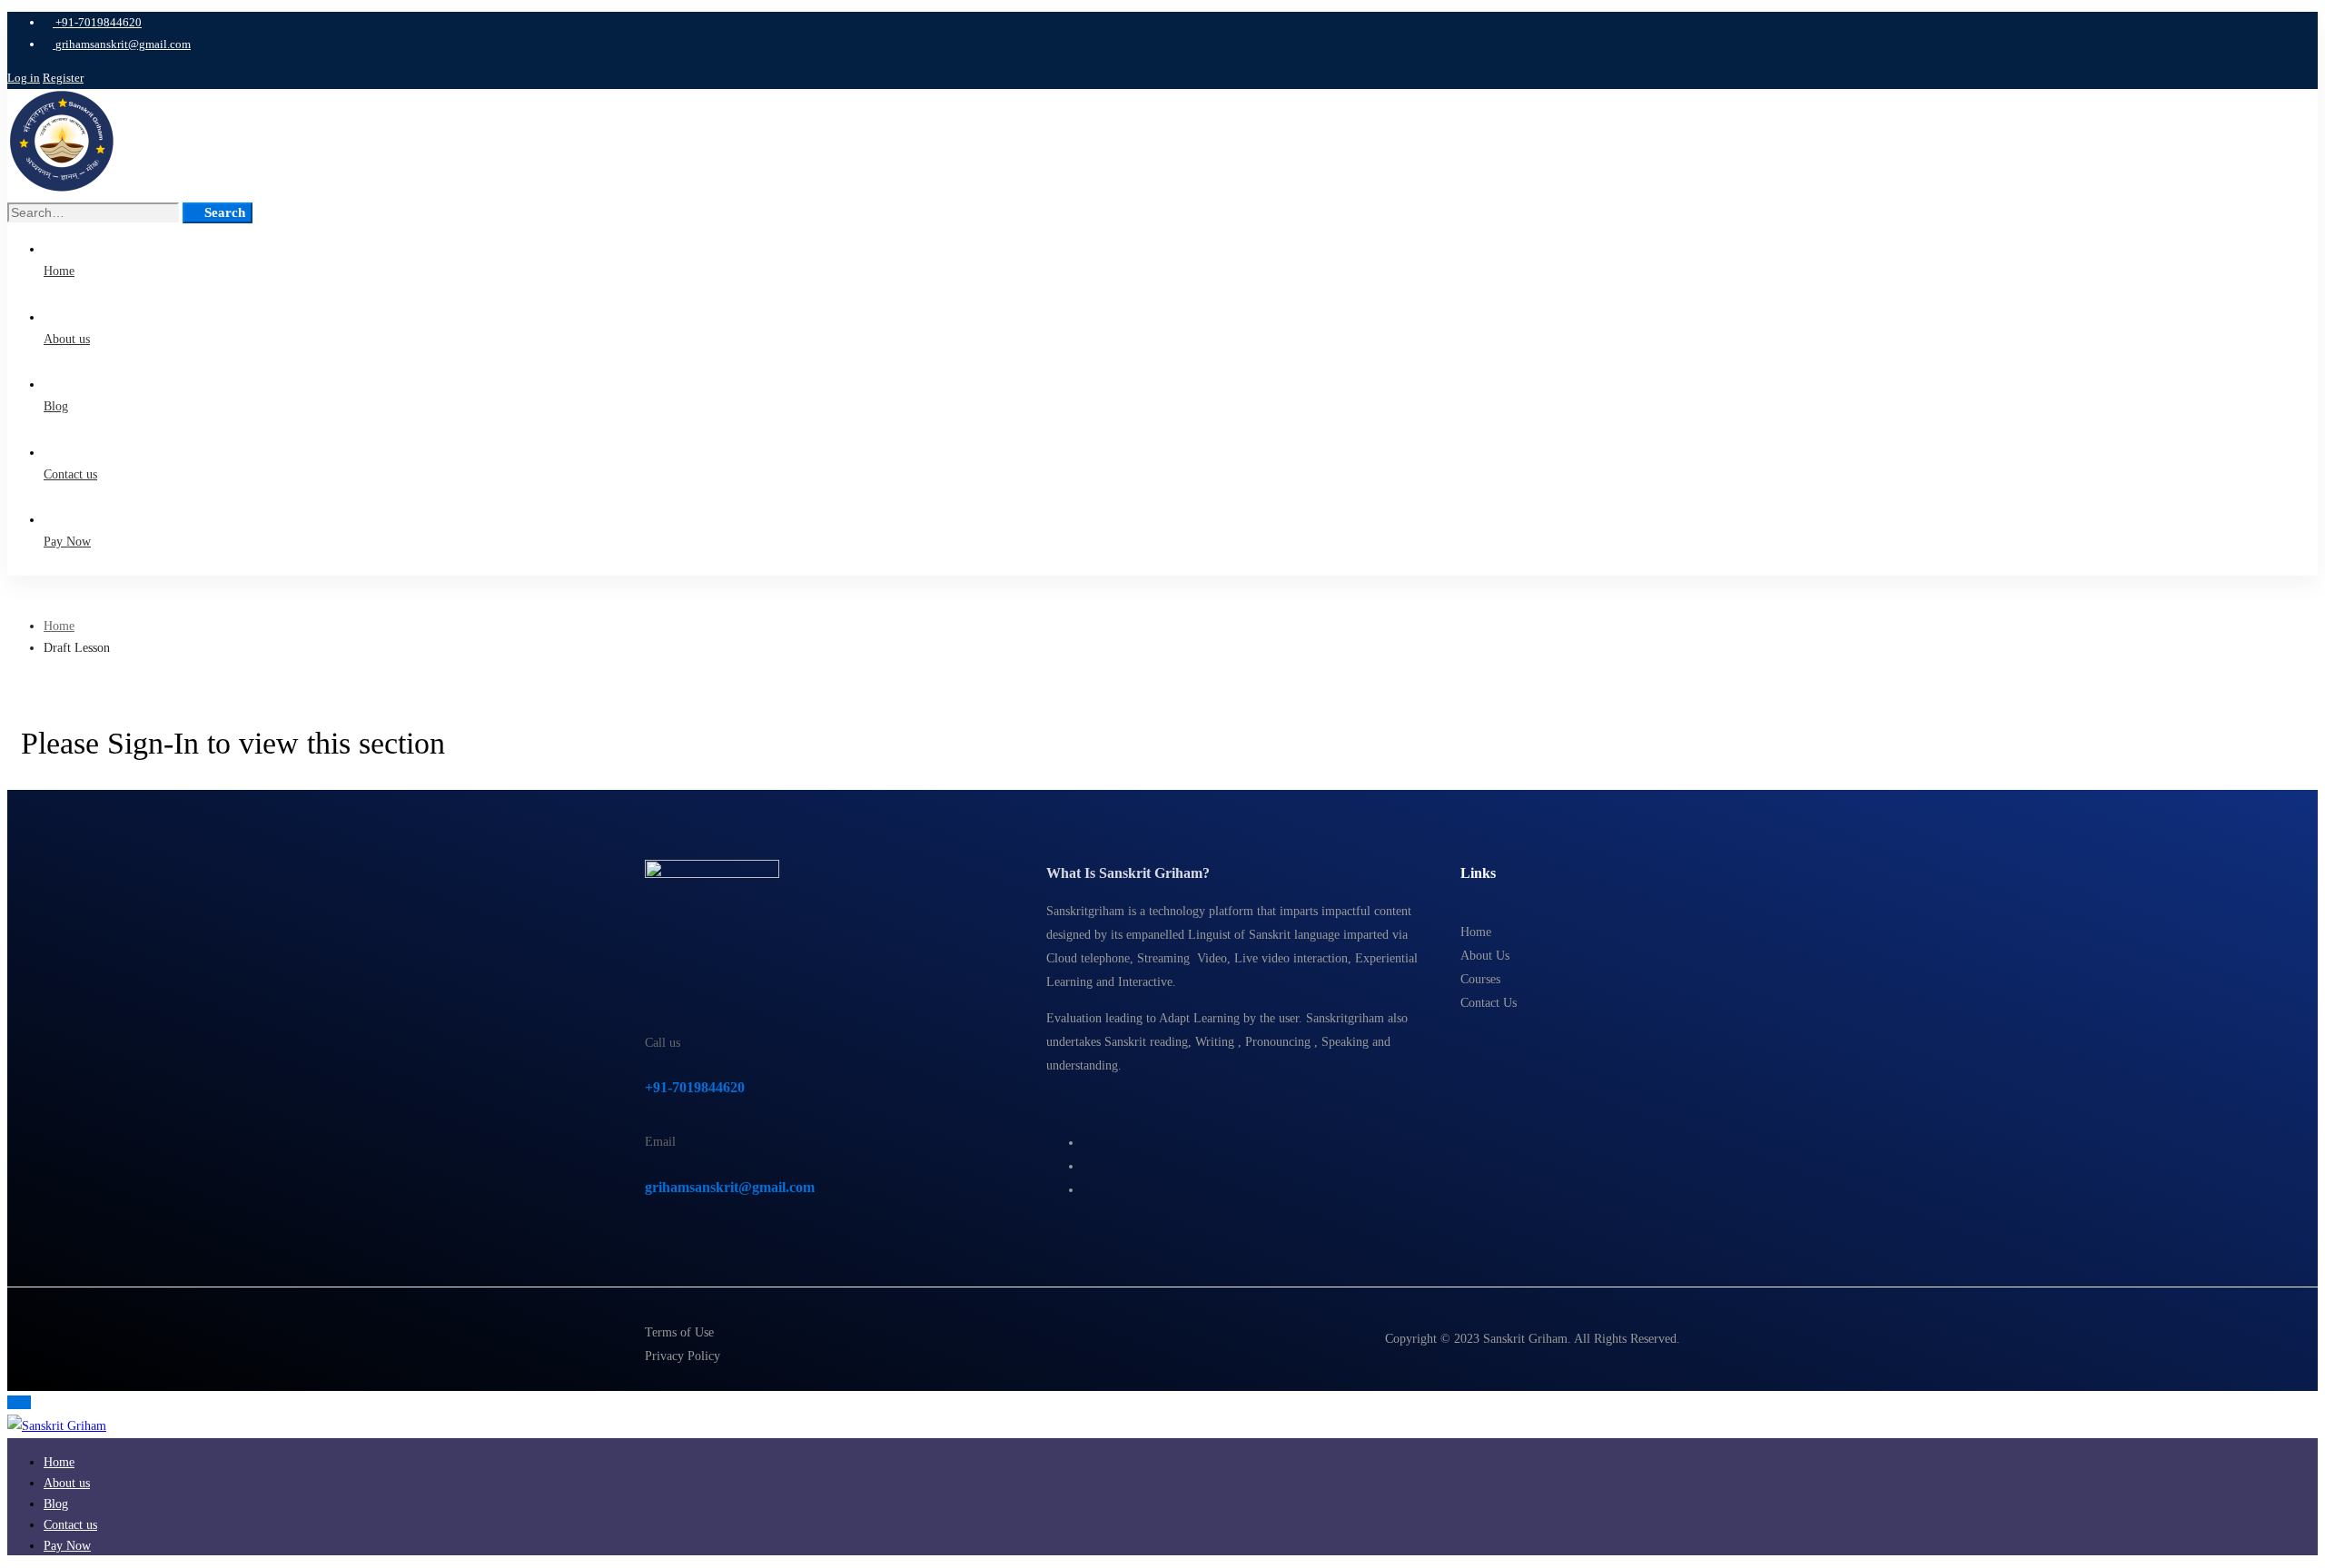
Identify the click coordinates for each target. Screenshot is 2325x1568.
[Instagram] (1088, 1166)
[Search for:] (95, 213)
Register (63, 78)
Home (59, 626)
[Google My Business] (1088, 1190)
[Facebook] (1088, 1143)
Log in (24, 78)
